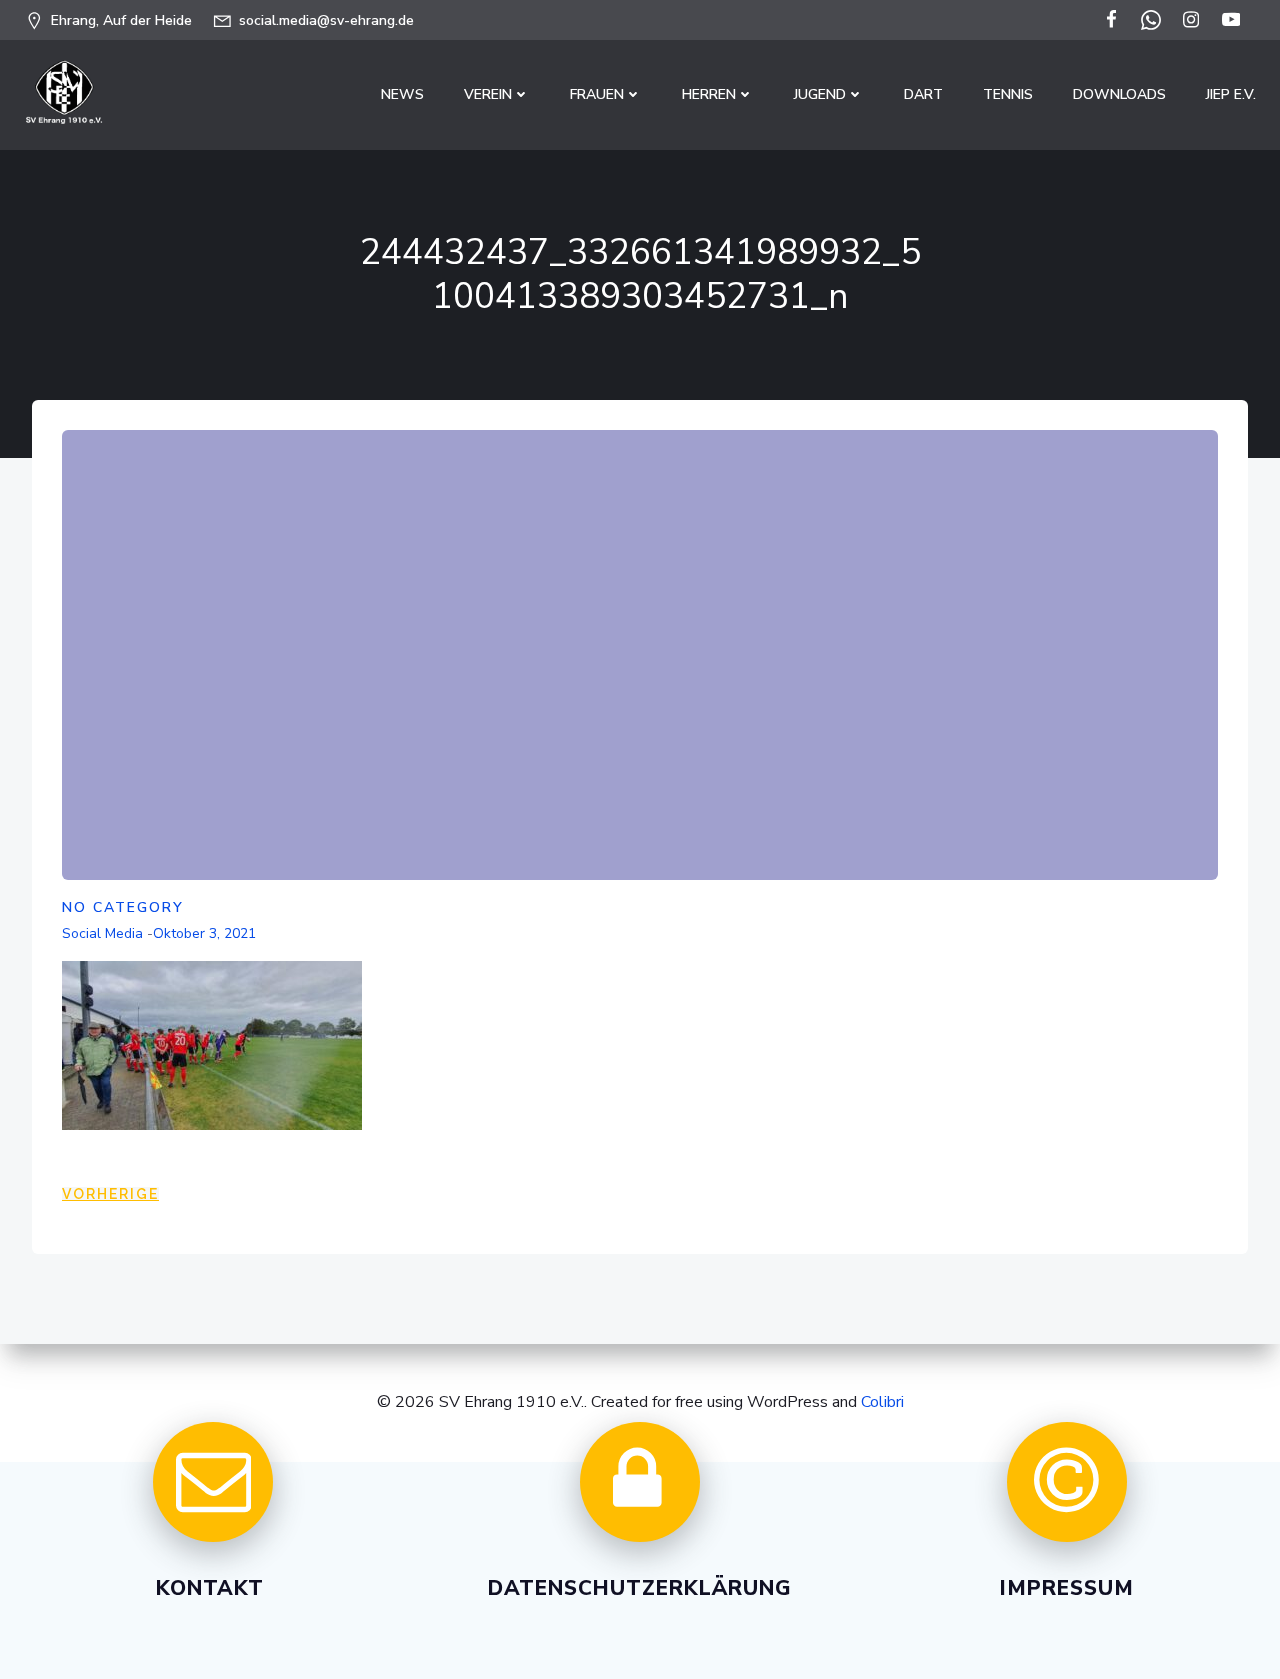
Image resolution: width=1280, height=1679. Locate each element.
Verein (488, 94)
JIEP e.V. (1231, 94)
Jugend (820, 94)
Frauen (597, 94)
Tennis (1008, 94)
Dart (923, 94)
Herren (709, 94)
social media (102, 933)
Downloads (1119, 94)
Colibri (882, 1402)
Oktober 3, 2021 (204, 933)
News (402, 94)
